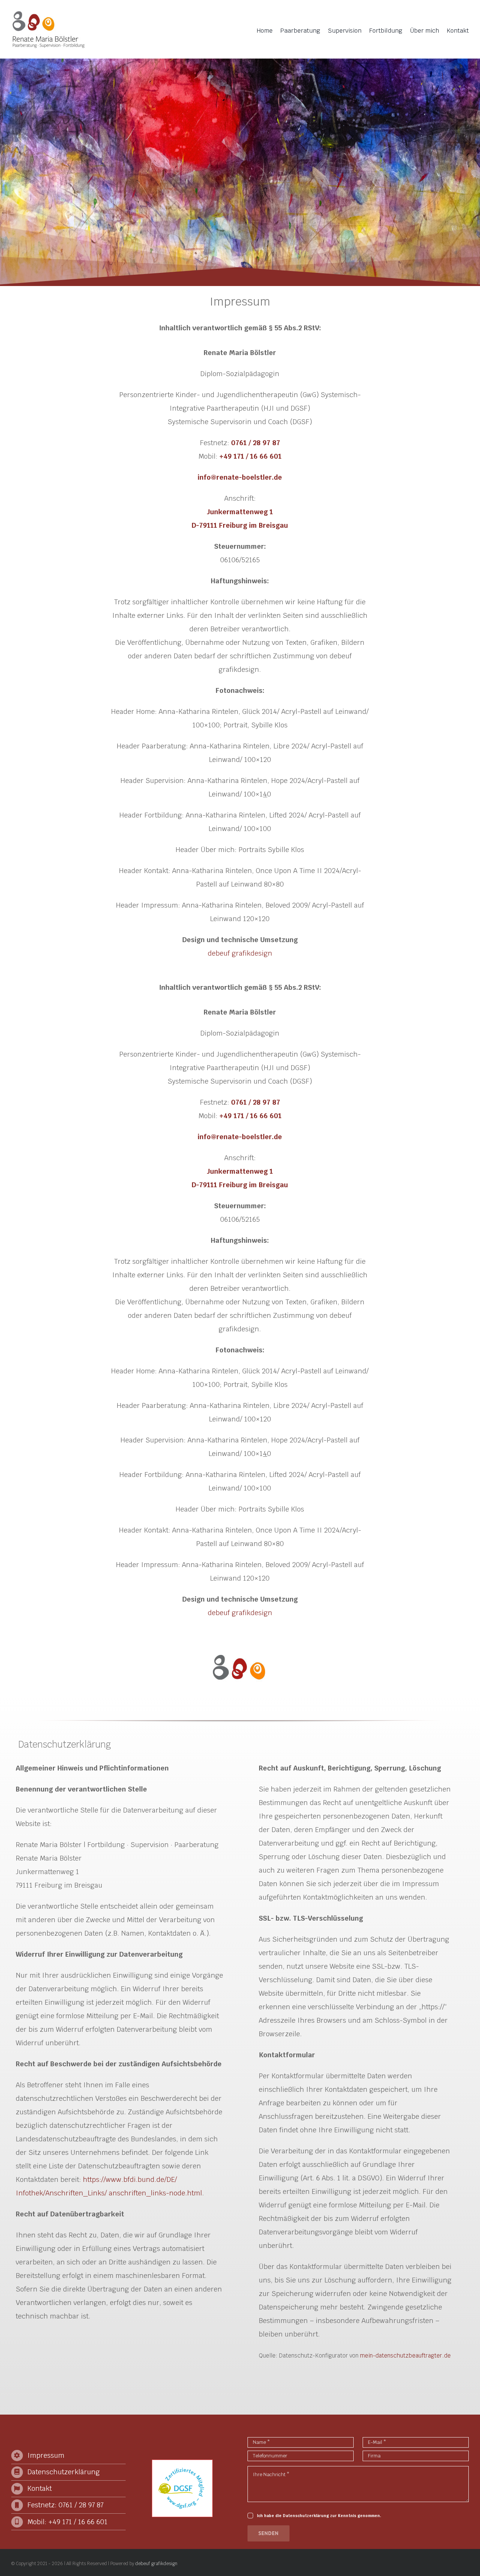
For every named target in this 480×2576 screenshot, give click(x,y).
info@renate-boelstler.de (240, 477)
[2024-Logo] (49, 13)
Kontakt (40, 2488)
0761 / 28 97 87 (256, 443)
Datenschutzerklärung (64, 2472)
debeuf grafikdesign (240, 953)
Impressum (46, 2455)
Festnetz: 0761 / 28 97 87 (65, 2505)
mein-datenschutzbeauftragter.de (405, 2355)
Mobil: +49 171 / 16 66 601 (67, 2522)
